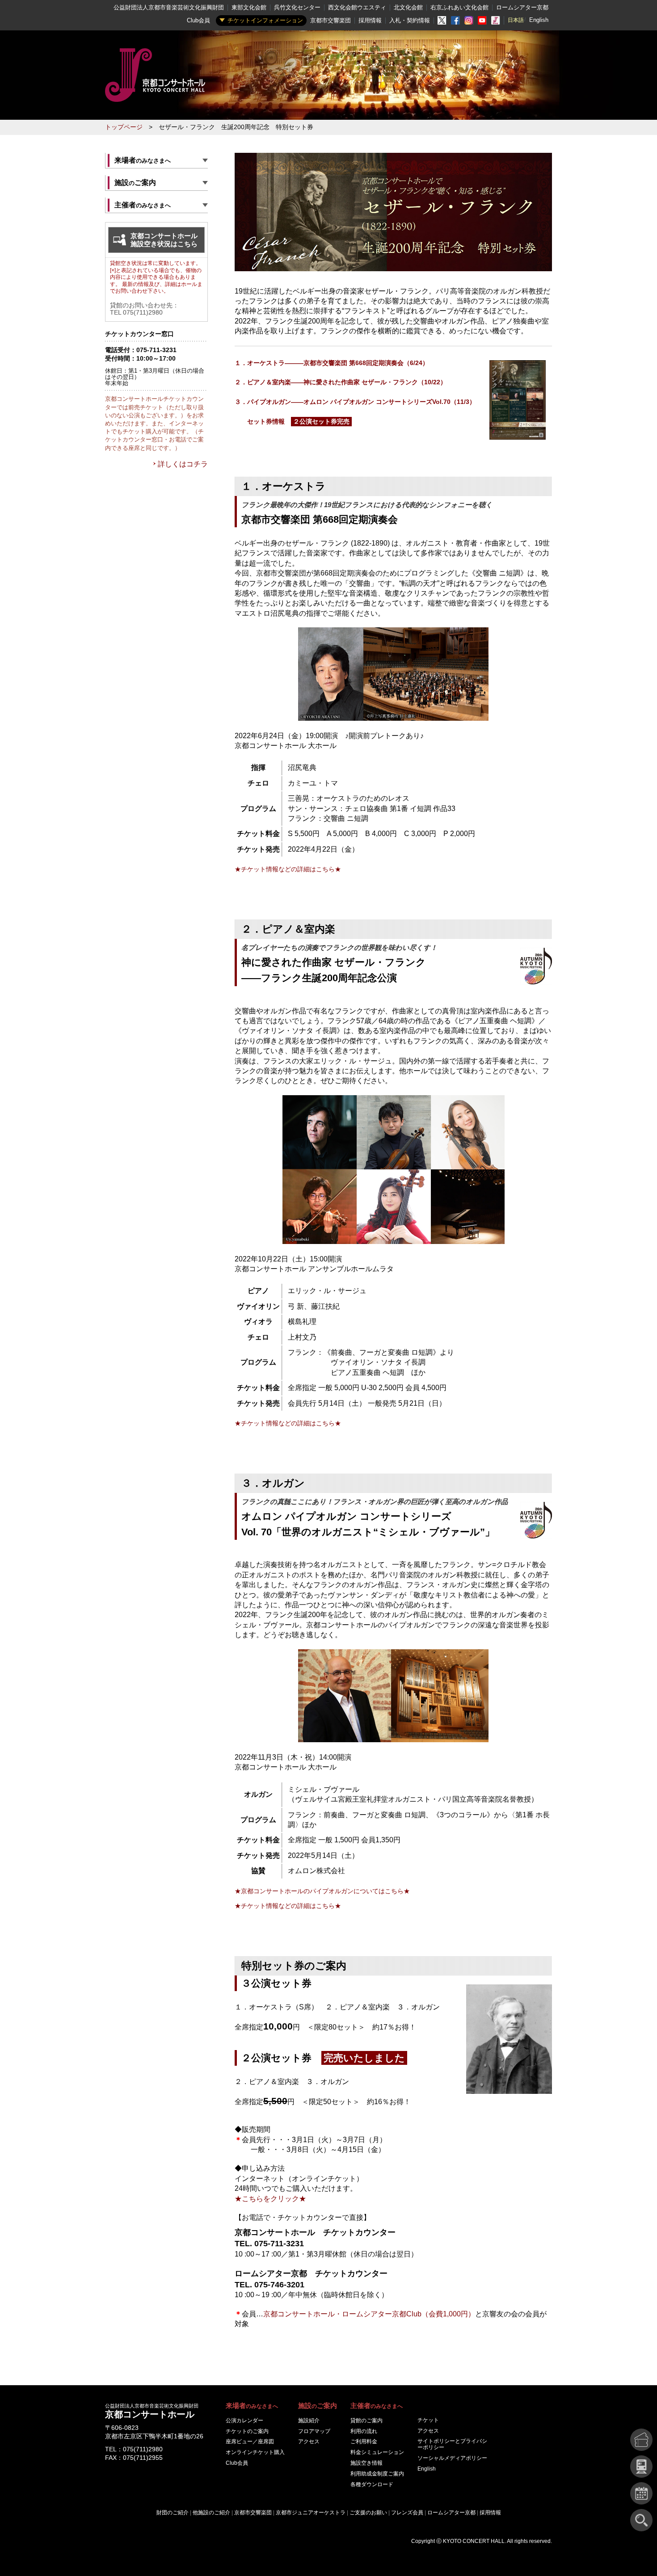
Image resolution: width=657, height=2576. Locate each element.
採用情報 (370, 20)
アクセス (309, 2442)
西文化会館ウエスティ (357, 7)
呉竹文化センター (297, 7)
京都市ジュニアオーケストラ (311, 2513)
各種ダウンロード (372, 2484)
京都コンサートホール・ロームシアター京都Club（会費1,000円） (369, 2314)
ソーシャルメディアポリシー (452, 2458)
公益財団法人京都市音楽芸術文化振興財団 (169, 7)
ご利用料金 (364, 2442)
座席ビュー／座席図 (250, 2442)
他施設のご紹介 (211, 2513)
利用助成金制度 (377, 2474)
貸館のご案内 (366, 2421)
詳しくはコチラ (183, 464)
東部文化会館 (249, 7)
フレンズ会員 (407, 2513)
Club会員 (198, 20)
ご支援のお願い (368, 2513)
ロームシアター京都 (522, 7)
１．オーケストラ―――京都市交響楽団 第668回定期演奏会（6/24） (332, 363)
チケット (428, 2420)
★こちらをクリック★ (270, 2199)
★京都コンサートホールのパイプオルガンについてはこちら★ (322, 1891)
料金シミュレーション (377, 2452)
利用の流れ (364, 2431)
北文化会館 (408, 7)
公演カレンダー (244, 2421)
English (539, 20)
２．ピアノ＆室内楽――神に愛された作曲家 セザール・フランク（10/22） (341, 382)
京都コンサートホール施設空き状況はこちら (164, 240)
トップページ (124, 127)
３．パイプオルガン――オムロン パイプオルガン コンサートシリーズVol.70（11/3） (355, 402)
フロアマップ (314, 2431)
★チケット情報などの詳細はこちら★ (288, 869)
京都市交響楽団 (331, 20)
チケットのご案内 (247, 2431)
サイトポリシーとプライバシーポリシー (452, 2444)
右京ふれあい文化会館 (459, 7)
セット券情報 (292, 422)
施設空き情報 (366, 2463)
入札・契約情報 (410, 20)
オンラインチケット (255, 2452)
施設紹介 (309, 2421)
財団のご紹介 (173, 2513)
